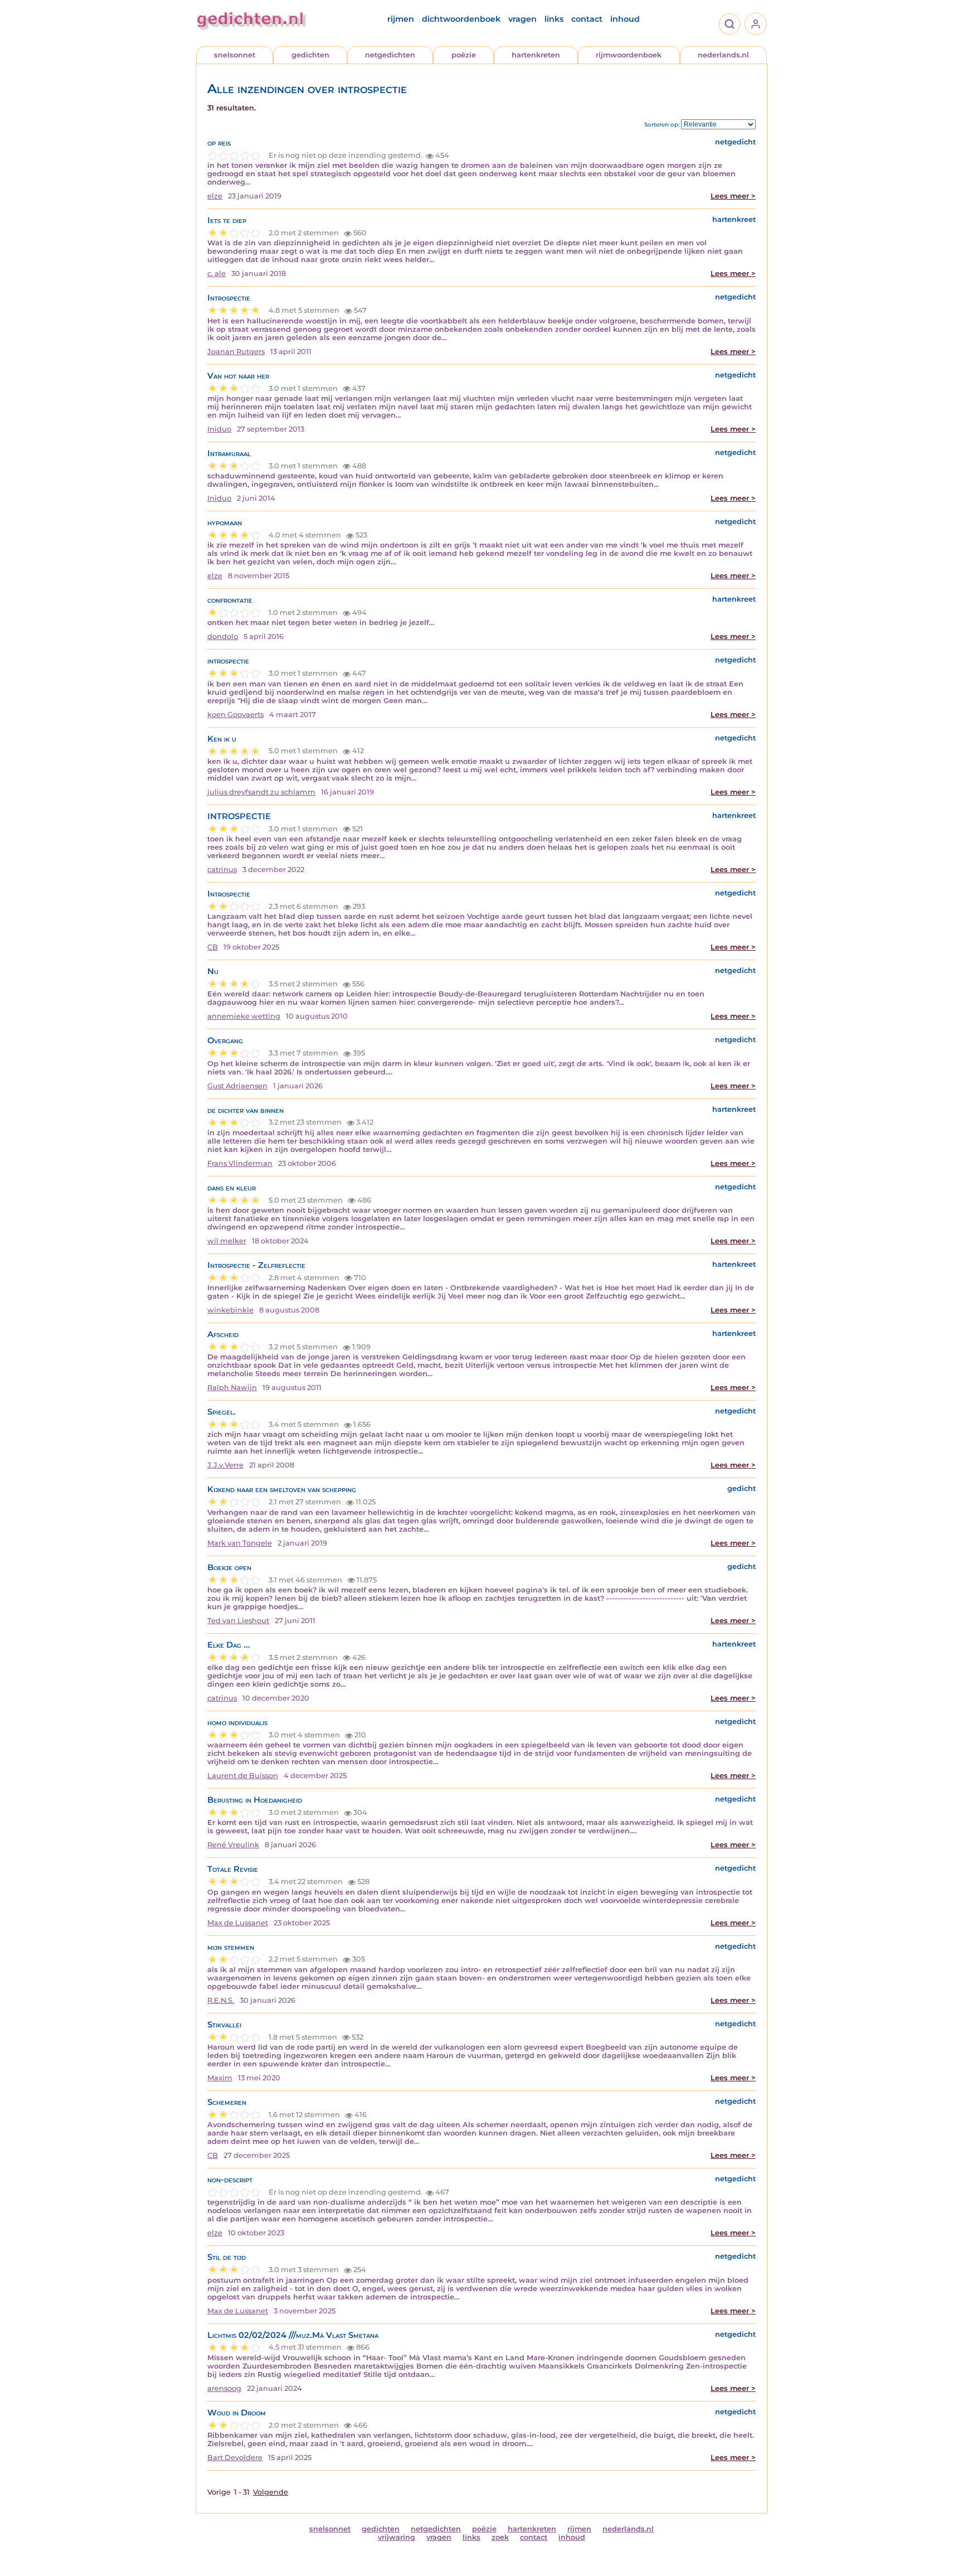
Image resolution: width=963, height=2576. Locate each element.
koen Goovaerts (235, 715)
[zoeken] (729, 24)
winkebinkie (230, 1310)
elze (215, 196)
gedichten (310, 55)
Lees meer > (733, 196)
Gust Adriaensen (237, 1086)
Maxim (220, 2078)
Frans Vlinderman (240, 1163)
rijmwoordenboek (629, 55)
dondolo (223, 636)
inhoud (625, 19)
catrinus (222, 870)
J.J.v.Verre (225, 1465)
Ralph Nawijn (232, 1388)
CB (213, 947)
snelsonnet (235, 55)
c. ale (217, 273)
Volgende (271, 2492)
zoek (500, 2537)
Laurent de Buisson (243, 1776)
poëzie (464, 55)
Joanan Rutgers (236, 352)
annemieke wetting (244, 1016)
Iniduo (219, 429)
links (554, 19)
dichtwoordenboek (461, 19)
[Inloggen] (756, 24)
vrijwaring (397, 2537)
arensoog (224, 2388)
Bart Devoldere (235, 2458)
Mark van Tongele (240, 1543)
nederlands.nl (723, 55)
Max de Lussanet (238, 1923)
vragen (522, 19)
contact (587, 19)
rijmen (401, 19)
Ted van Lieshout (238, 1621)
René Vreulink (233, 1845)
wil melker (227, 1241)
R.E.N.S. (221, 2000)
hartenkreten (536, 55)
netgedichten (390, 55)
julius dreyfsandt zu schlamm (261, 792)
